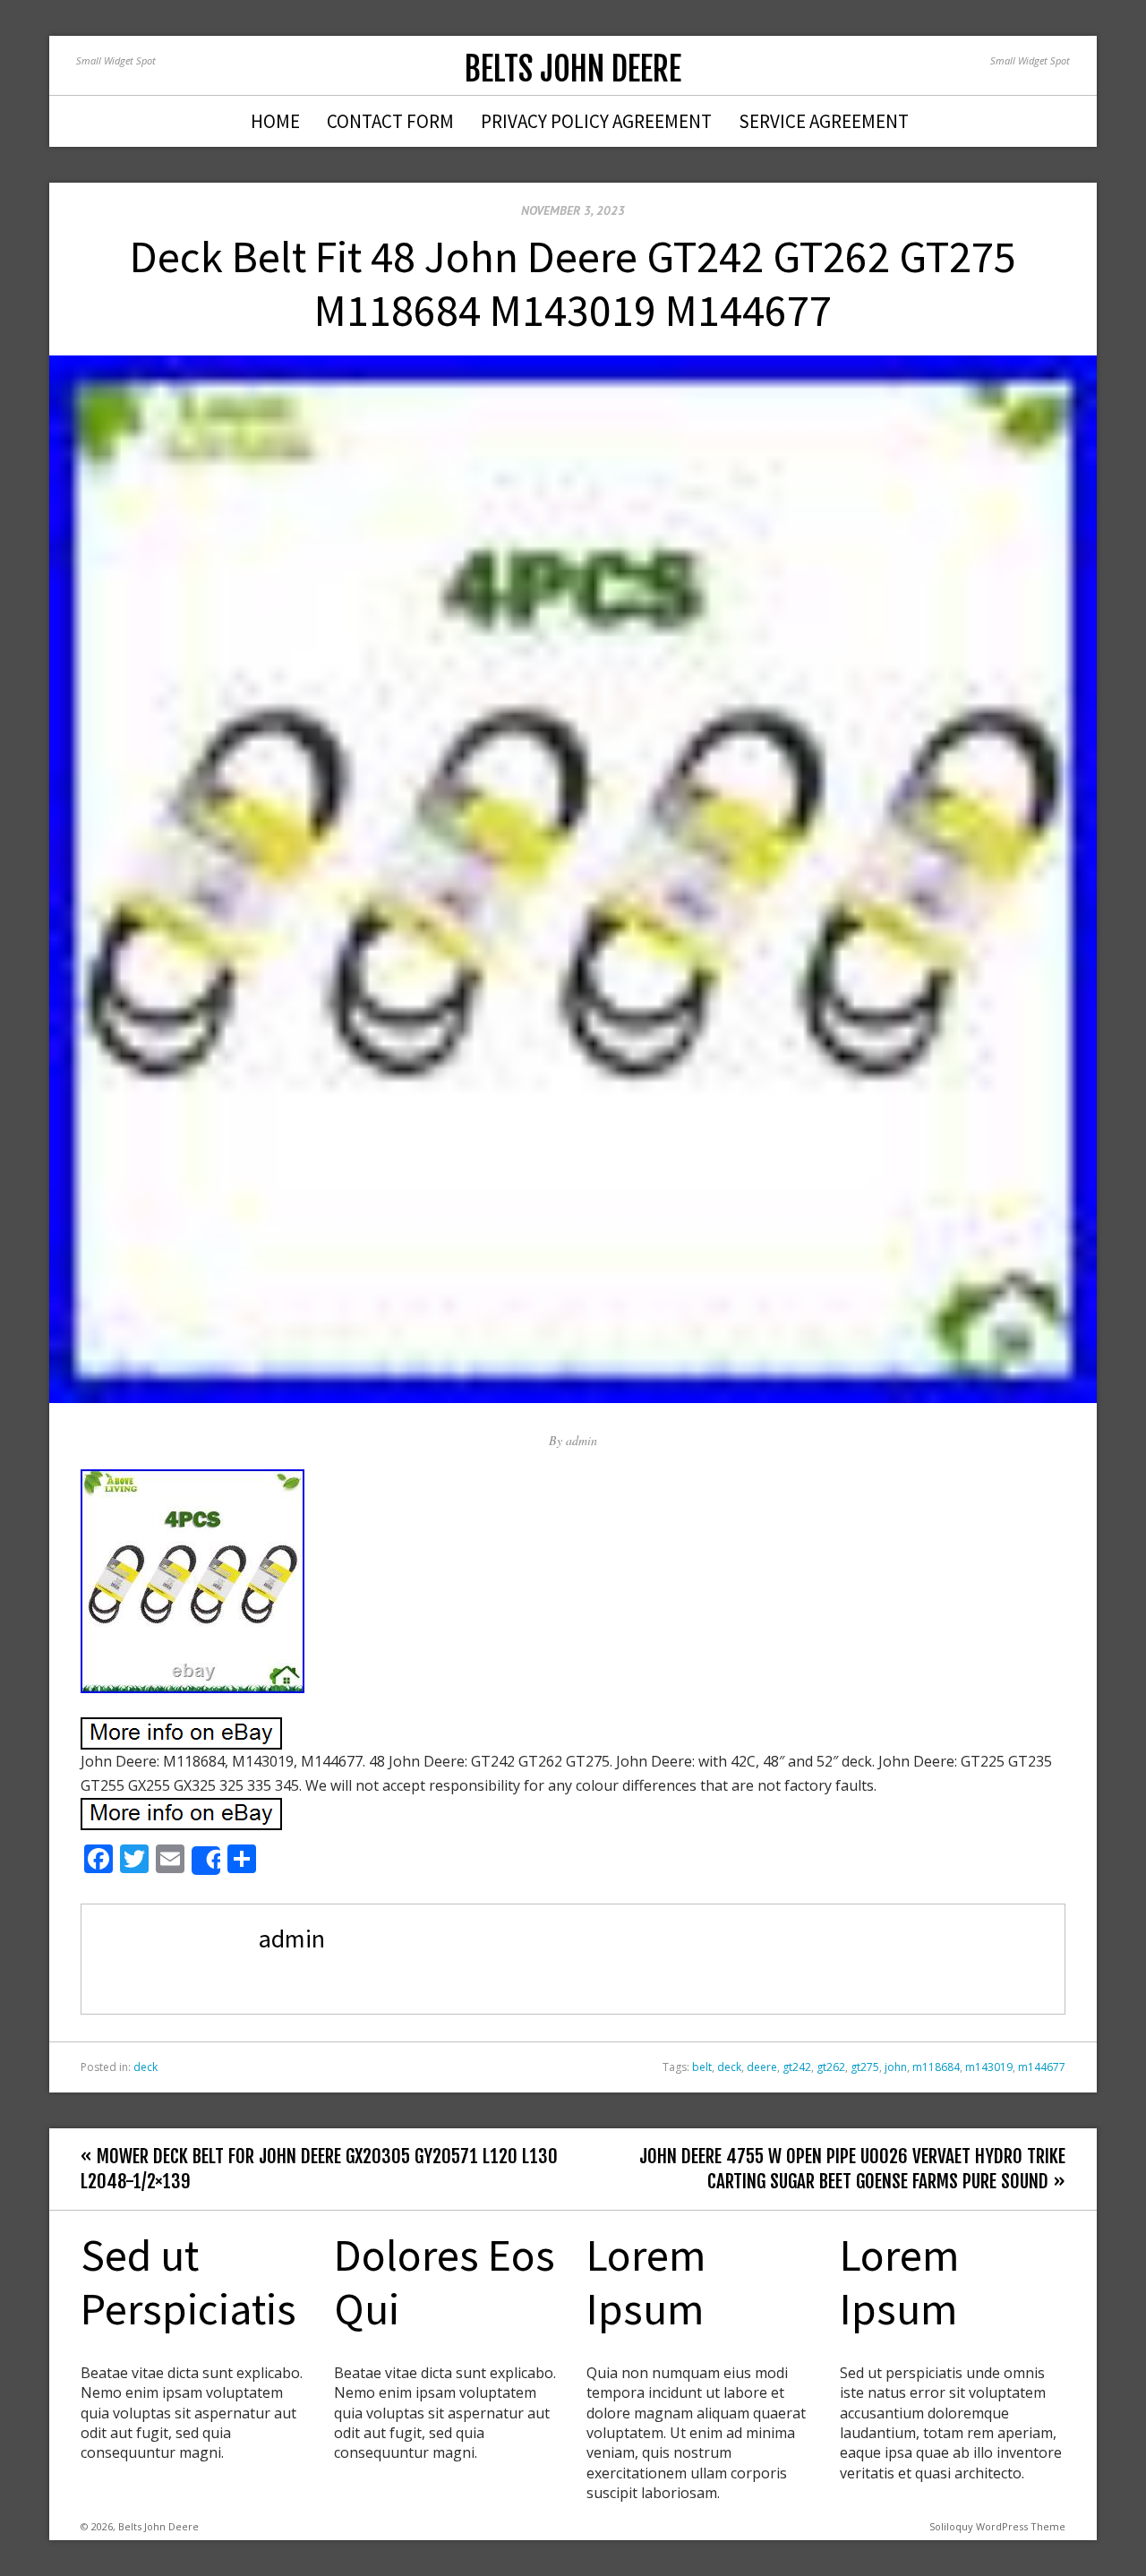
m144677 (1042, 2067)
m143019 (989, 2067)
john (896, 2067)
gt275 (865, 2067)
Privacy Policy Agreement (596, 121)
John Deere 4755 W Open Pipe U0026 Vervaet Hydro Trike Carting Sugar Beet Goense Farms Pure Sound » (852, 2168)
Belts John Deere (573, 69)
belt (702, 2067)
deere (762, 2067)
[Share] (206, 1861)
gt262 (831, 2067)
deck (145, 2067)
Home (275, 121)
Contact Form (390, 121)
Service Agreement (824, 121)
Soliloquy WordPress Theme (997, 2526)
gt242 (797, 2067)
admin (582, 1440)
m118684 (936, 2067)
